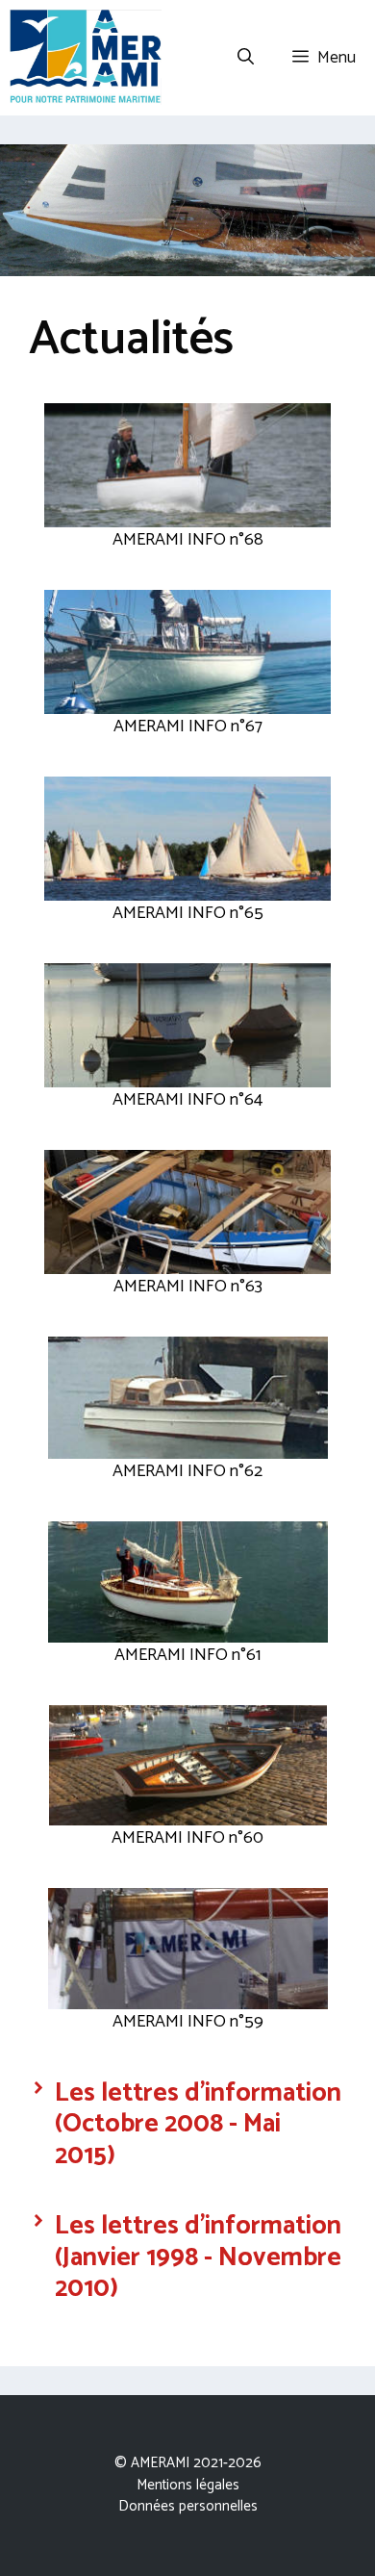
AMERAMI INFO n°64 (187, 1100)
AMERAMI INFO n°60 (187, 1838)
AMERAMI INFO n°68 (188, 540)
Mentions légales (188, 2485)
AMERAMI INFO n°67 (188, 727)
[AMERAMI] (86, 58)
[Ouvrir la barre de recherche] (246, 58)
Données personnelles (188, 2506)
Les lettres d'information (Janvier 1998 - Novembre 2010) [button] (198, 2257)
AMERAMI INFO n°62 (187, 1471)
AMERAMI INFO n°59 (188, 2022)
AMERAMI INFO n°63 (188, 1287)
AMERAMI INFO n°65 (188, 913)
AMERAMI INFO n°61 (187, 1655)
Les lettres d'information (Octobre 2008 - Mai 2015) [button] (198, 2125)
